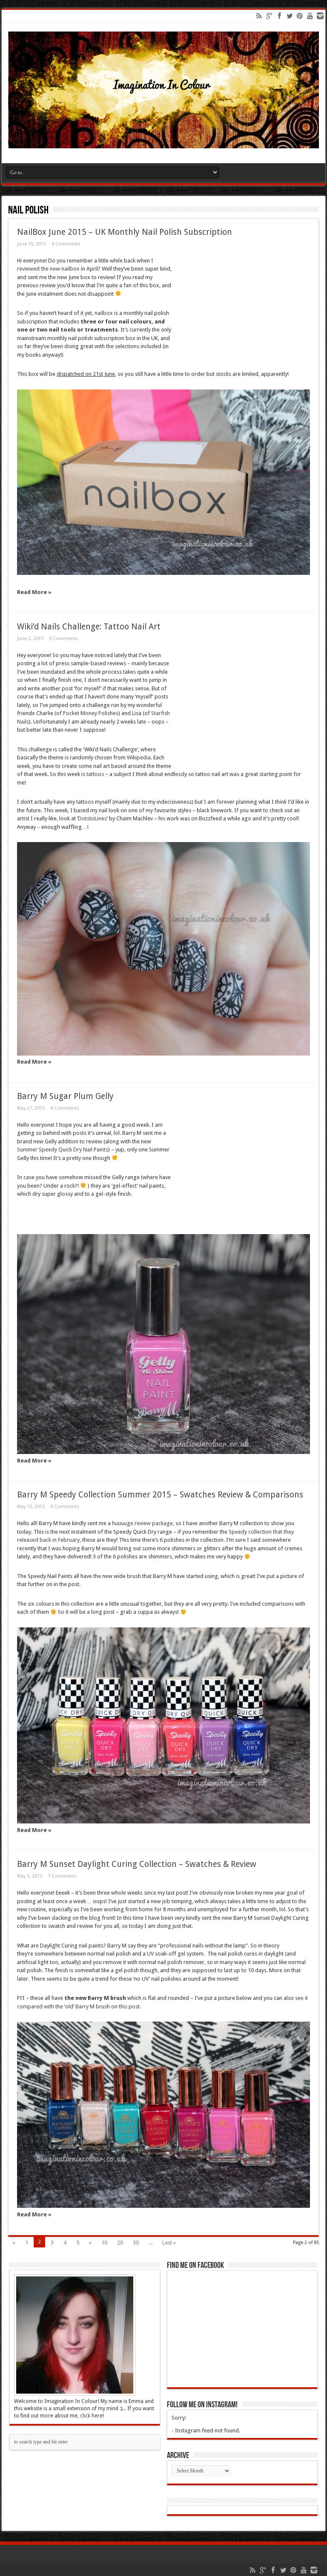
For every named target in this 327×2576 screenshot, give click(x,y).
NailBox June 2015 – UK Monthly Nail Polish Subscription (125, 232)
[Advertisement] (241, 309)
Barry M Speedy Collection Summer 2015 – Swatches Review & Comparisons (160, 1495)
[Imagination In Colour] (163, 142)
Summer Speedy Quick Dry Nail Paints (63, 1150)
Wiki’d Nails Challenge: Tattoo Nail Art (89, 627)
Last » (169, 2243)
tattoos (95, 774)
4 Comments (65, 1108)
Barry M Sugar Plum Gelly (65, 1096)
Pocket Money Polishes (91, 713)
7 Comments (62, 1876)
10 (104, 2243)
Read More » (34, 592)
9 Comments (63, 639)
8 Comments (66, 244)
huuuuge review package (142, 1523)
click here (91, 2416)
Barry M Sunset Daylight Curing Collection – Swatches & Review (137, 1864)
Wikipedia (139, 757)
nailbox (104, 313)
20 (120, 2243)
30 (136, 2243)
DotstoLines (92, 818)
